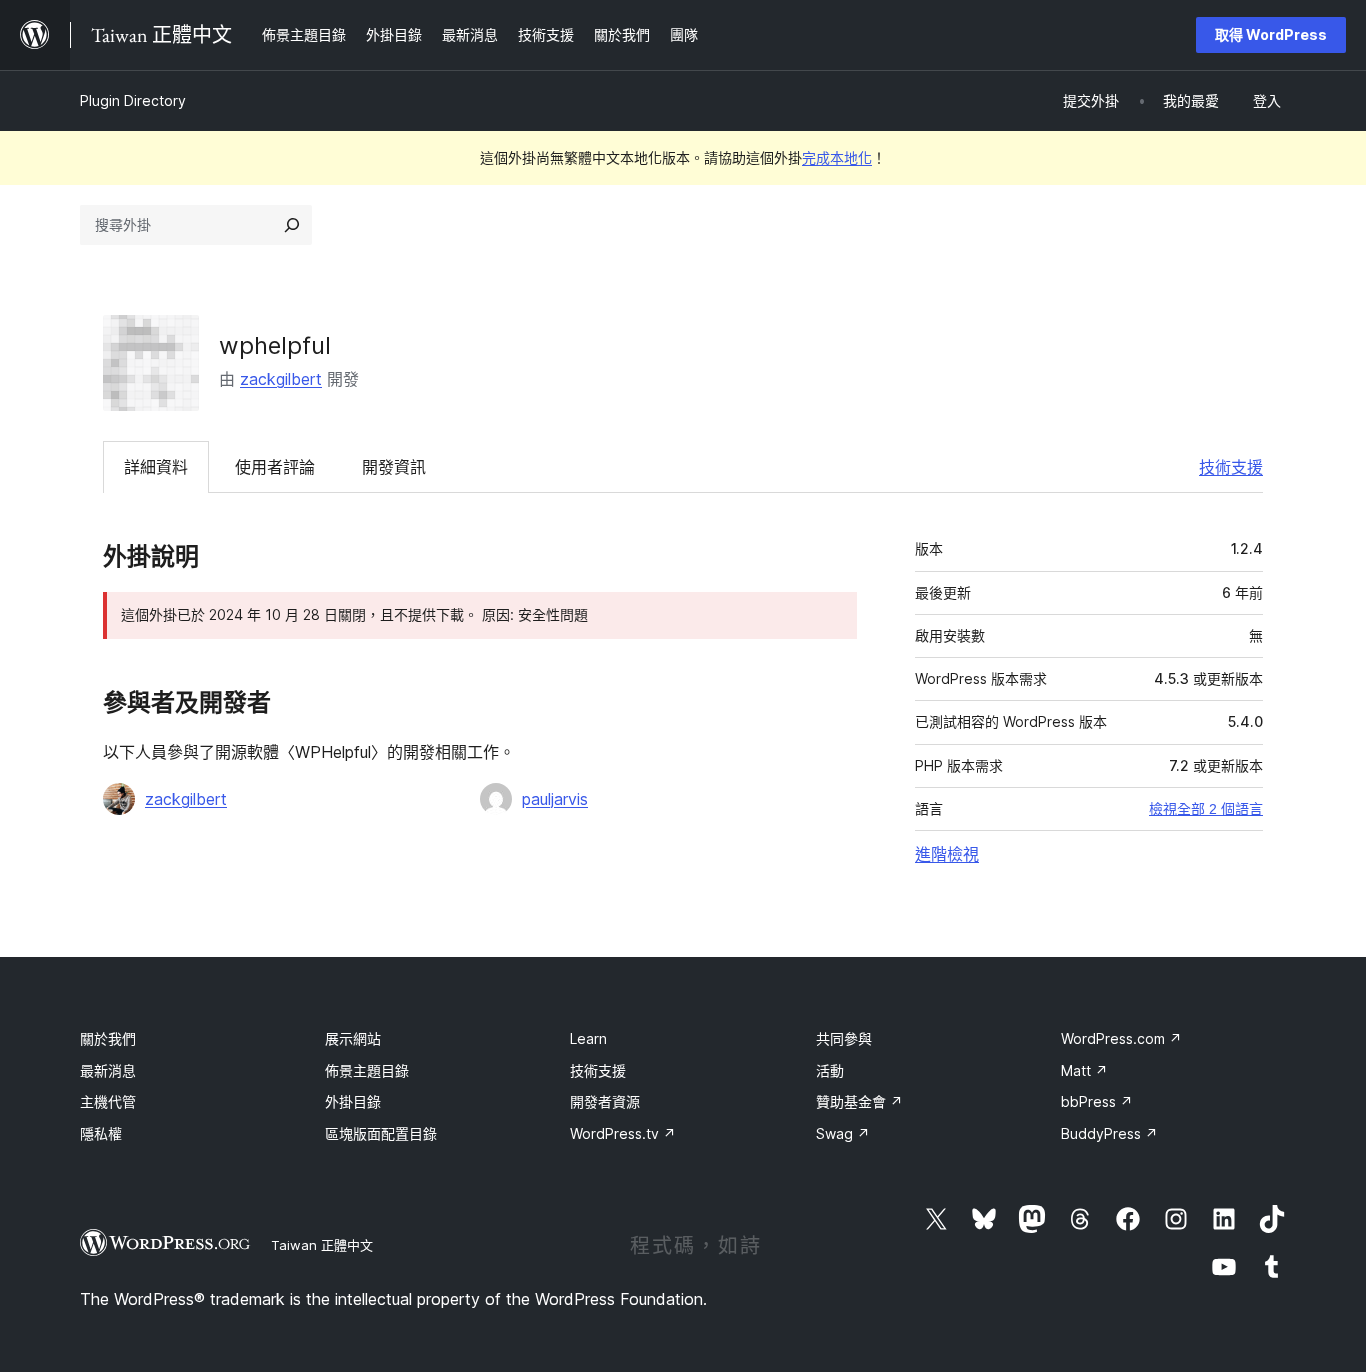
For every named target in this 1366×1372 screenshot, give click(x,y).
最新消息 (108, 1070)
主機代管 (108, 1101)
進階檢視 (947, 854)
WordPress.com (1121, 1038)
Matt (1084, 1070)
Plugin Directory (133, 100)
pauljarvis (555, 799)
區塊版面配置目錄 (381, 1133)
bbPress (1097, 1101)
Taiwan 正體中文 (322, 1245)
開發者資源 (605, 1101)
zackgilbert (281, 379)
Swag (843, 1133)
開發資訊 (394, 467)
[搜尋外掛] (292, 225)
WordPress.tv (623, 1133)
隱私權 (101, 1133)
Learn (588, 1038)
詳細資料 (156, 467)
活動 (830, 1070)
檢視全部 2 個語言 (1206, 809)
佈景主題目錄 (367, 1070)
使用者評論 (275, 467)
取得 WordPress (1271, 34)
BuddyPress (1109, 1133)
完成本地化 (837, 157)
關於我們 (108, 1038)
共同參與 (844, 1038)
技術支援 (1231, 467)
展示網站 (353, 1038)
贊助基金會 (859, 1101)
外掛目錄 (353, 1101)
